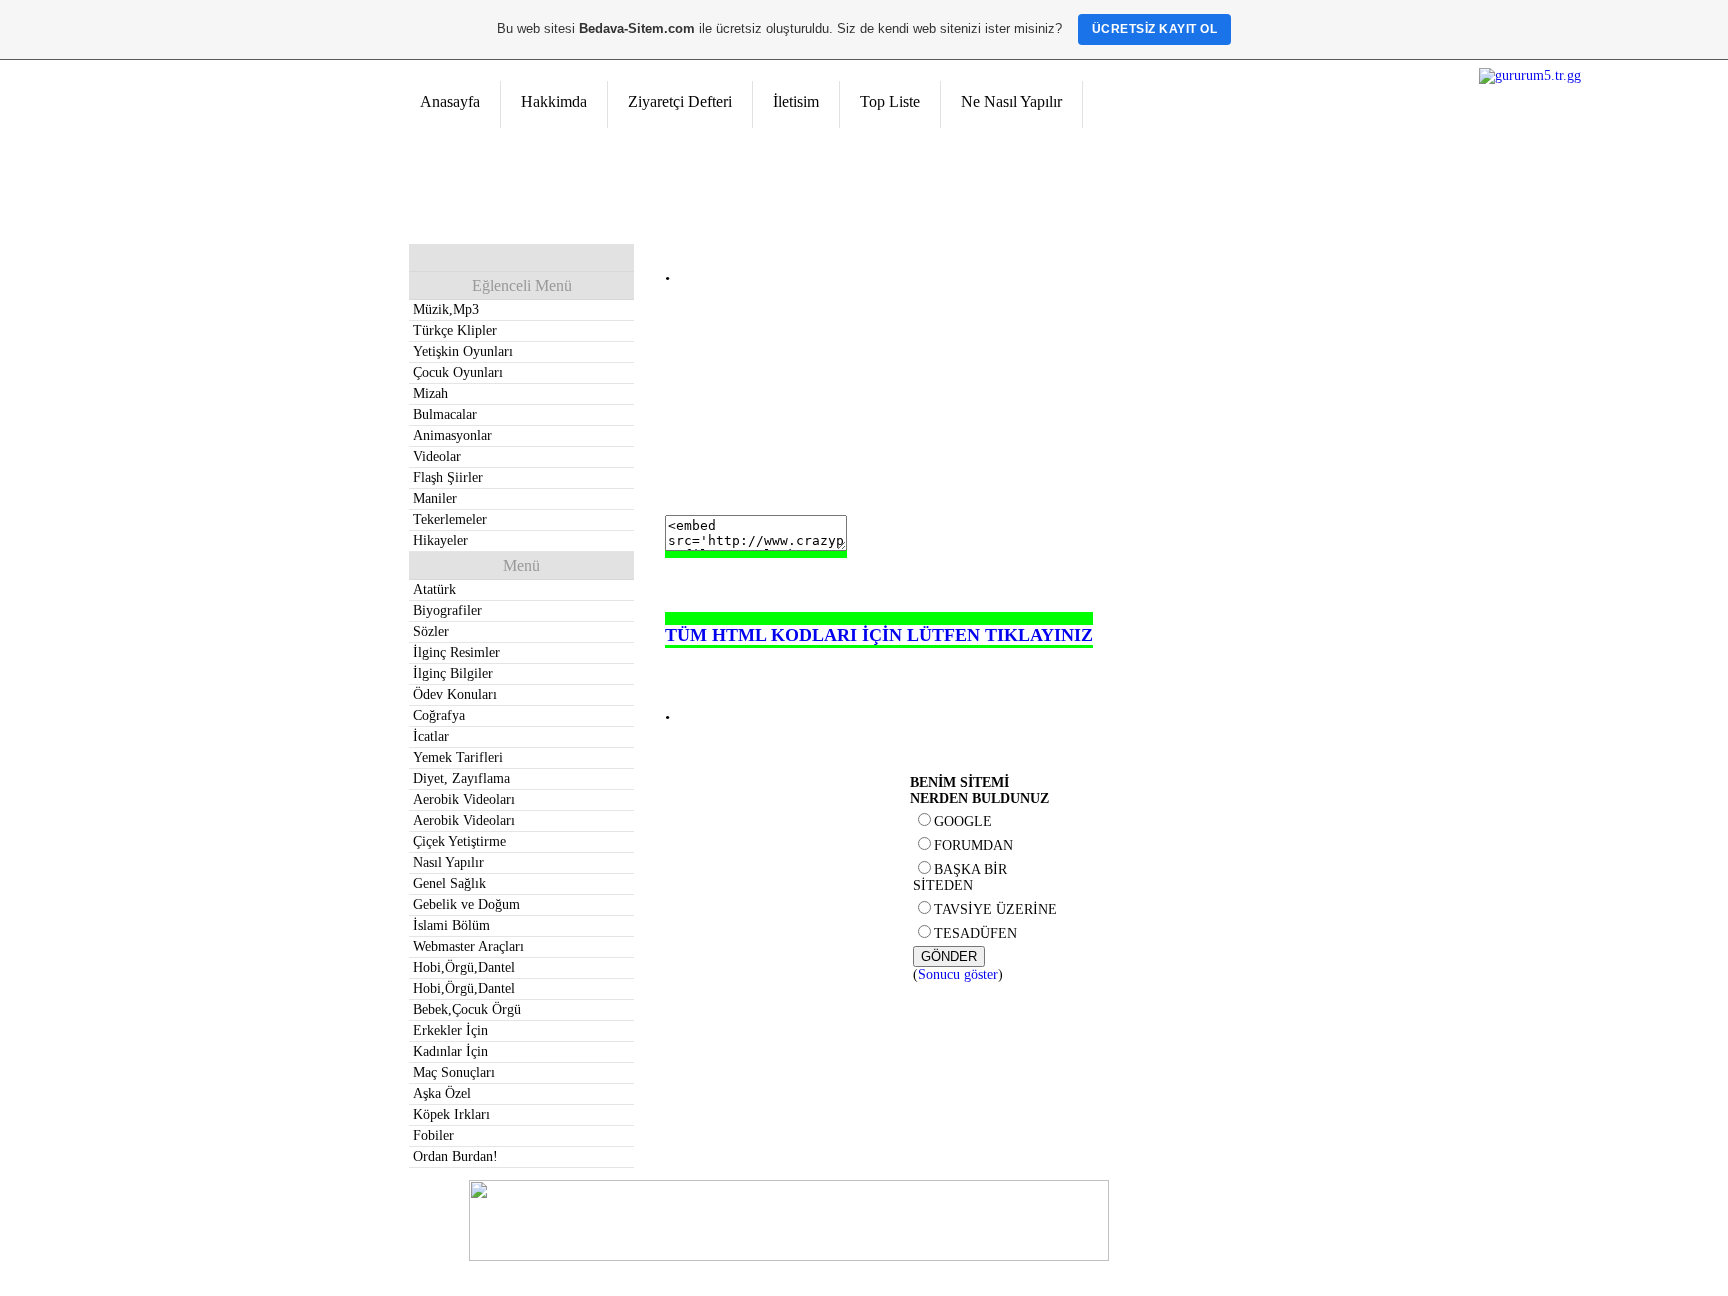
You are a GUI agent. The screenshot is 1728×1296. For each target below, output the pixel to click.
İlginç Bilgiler (453, 673)
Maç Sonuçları (454, 1072)
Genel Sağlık (449, 883)
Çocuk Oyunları (458, 372)
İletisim (796, 101)
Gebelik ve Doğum (466, 904)
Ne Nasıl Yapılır (1011, 101)
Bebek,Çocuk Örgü (467, 1009)
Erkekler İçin (450, 1030)
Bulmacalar (445, 414)
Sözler (431, 631)
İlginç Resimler (456, 652)
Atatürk (434, 589)
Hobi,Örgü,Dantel (464, 967)
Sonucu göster (958, 974)
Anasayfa (450, 101)
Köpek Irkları (451, 1114)
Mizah (430, 393)
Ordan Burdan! (455, 1156)
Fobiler (433, 1135)
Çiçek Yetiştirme (459, 841)
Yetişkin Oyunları (463, 351)
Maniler (435, 498)
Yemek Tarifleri (458, 757)
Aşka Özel (442, 1093)
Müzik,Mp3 (446, 309)
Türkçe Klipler (455, 330)
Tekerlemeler (450, 519)
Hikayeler (440, 540)
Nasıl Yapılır (448, 862)
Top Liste (890, 101)
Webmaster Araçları (468, 946)
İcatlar (431, 736)
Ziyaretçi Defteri (680, 101)
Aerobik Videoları (464, 799)
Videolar (437, 456)
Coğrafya (439, 715)
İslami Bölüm (451, 925)
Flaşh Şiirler (448, 477)
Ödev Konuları (455, 694)
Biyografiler (447, 610)
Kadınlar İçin (450, 1051)
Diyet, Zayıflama (461, 778)
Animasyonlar (452, 435)
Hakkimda (554, 101)
